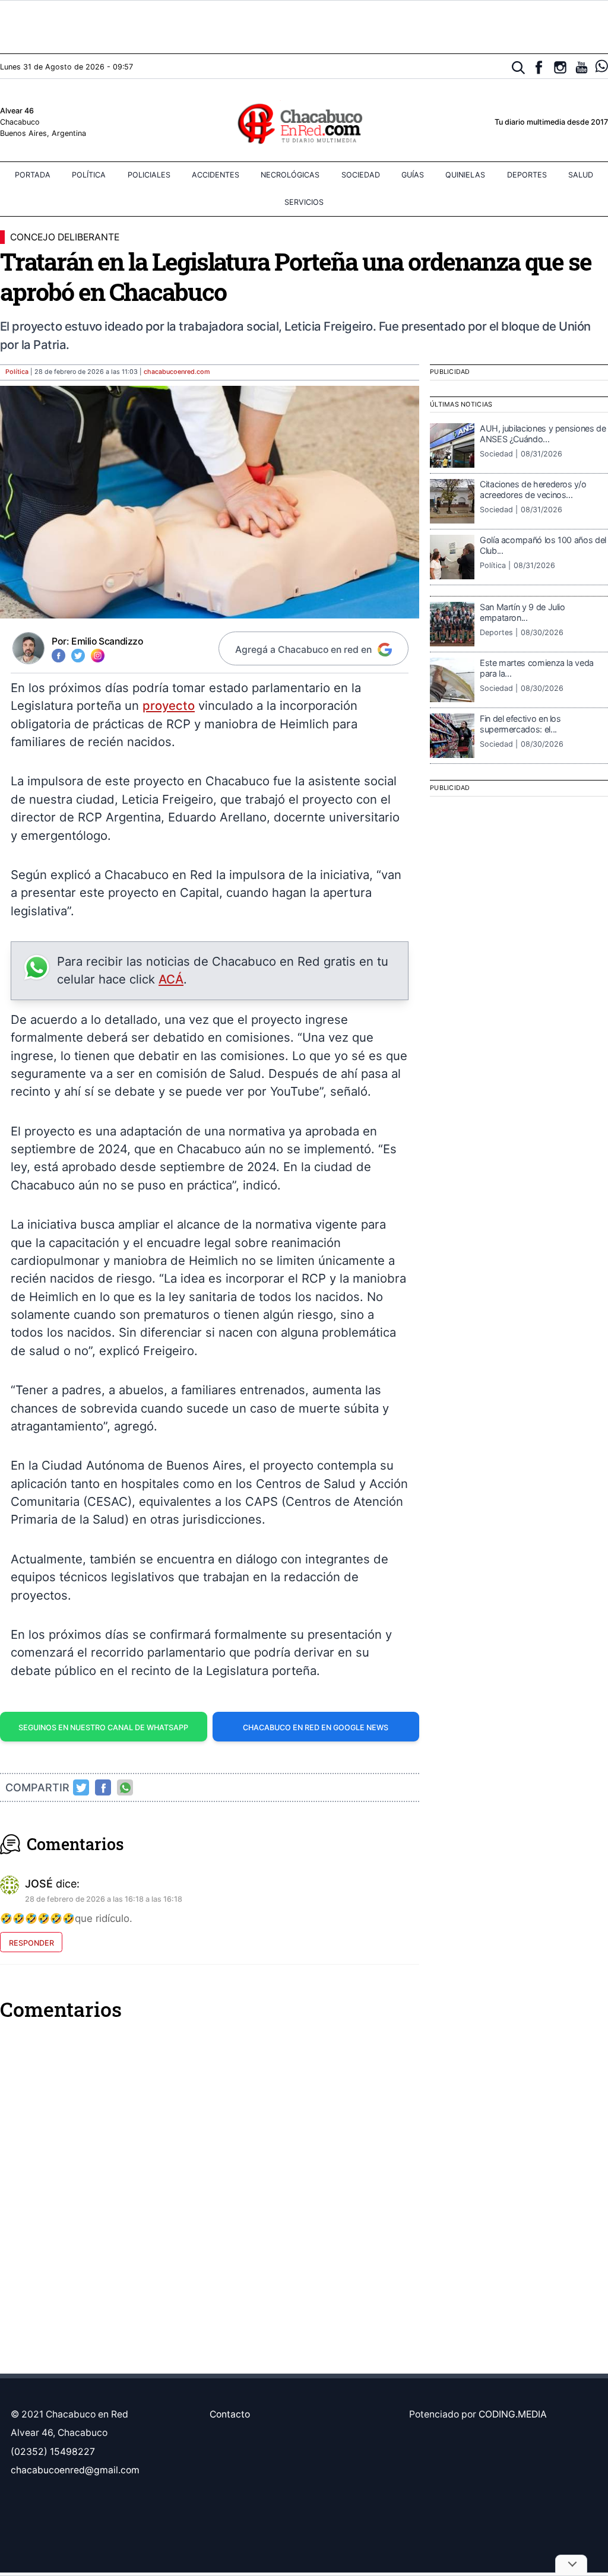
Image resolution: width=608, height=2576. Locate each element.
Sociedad (361, 175)
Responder (31, 1943)
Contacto (230, 2414)
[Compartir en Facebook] (103, 1788)
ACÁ (171, 979)
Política (89, 175)
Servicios (304, 202)
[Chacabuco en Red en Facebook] (539, 67)
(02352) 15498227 (53, 2452)
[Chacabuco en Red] (304, 123)
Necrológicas (290, 175)
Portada (33, 175)
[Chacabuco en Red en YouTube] (582, 67)
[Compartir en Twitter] (81, 1788)
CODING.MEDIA (513, 2414)
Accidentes (216, 175)
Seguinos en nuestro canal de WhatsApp (103, 1728)
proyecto (169, 705)
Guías (413, 175)
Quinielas (465, 175)
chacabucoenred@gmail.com (75, 2470)
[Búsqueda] (519, 68)
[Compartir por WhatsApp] (125, 1788)
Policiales (149, 175)
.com (177, 372)
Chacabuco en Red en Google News (316, 1728)
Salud (581, 175)
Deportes (527, 175)
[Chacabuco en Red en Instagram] (560, 67)
